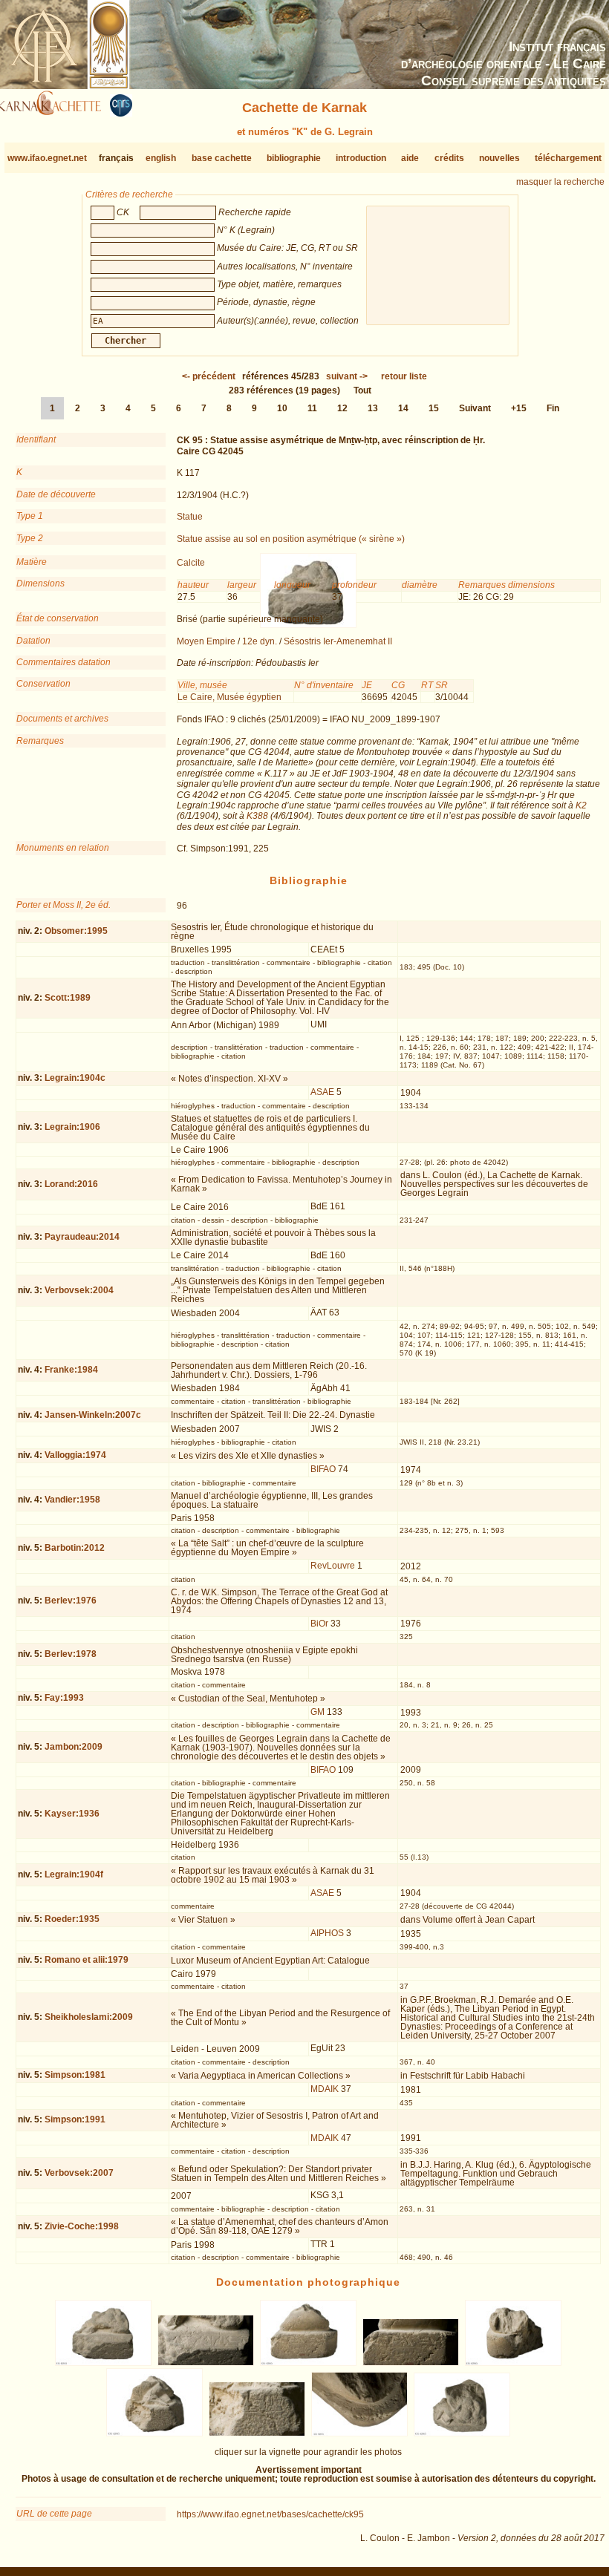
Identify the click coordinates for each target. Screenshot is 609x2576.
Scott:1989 (68, 998)
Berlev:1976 (71, 1601)
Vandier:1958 (72, 1500)
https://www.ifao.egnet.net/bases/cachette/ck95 (270, 2514)
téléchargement (568, 158)
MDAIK (325, 2089)
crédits (449, 158)
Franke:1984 (71, 1370)
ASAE (322, 1092)
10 (282, 408)
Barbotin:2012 (75, 1548)
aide (410, 158)
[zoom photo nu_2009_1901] (309, 2363)
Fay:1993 (64, 1698)
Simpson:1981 (75, 2075)
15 (434, 408)
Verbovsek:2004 (79, 1290)
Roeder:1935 (72, 1919)
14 (403, 408)
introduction (361, 158)
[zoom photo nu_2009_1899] (104, 2363)
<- (209, 376)
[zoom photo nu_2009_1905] (257, 2433)
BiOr (319, 1624)
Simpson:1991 (75, 2119)
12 (342, 408)
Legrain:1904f (74, 1874)
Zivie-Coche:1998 (82, 2226)
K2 (581, 805)
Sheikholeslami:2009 (89, 2017)
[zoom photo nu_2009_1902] (410, 2363)
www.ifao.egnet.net (47, 158)
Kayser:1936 (72, 1814)
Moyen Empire (206, 641)
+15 (519, 408)
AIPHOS (327, 1933)
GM (317, 1712)
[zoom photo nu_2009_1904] (155, 2433)
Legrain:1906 (72, 1127)
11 (312, 408)
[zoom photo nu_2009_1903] (513, 2363)
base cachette (222, 158)
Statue (190, 517)
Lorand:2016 (71, 1184)
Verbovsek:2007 (79, 2173)
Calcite (191, 563)
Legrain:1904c (75, 1078)
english (161, 158)
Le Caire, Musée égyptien (229, 697)
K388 (257, 816)
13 (373, 408)
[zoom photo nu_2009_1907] (462, 2433)
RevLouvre (333, 1566)
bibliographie (294, 158)
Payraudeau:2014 (82, 1237)
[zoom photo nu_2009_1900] (206, 2363)
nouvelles (499, 158)
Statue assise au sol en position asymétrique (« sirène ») (291, 539)
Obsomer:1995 (76, 931)
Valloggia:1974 (75, 1455)
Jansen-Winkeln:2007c (93, 1415)
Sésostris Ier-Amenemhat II (338, 641)
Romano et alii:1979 (87, 1960)
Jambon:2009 (74, 1747)
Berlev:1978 (71, 1654)
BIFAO (323, 1469)
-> (347, 376)
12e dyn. (260, 641)
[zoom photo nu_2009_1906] (360, 2433)
